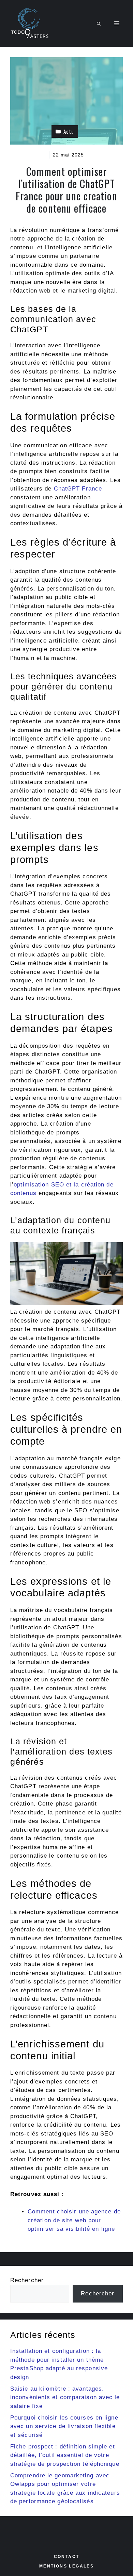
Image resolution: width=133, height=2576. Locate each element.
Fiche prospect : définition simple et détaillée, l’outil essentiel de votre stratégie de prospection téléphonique (65, 2455)
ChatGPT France (78, 489)
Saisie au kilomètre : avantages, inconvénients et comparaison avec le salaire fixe (65, 2397)
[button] (99, 23)
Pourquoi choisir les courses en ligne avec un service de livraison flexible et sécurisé (64, 2426)
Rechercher (27, 2280)
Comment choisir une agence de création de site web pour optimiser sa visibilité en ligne (74, 2220)
